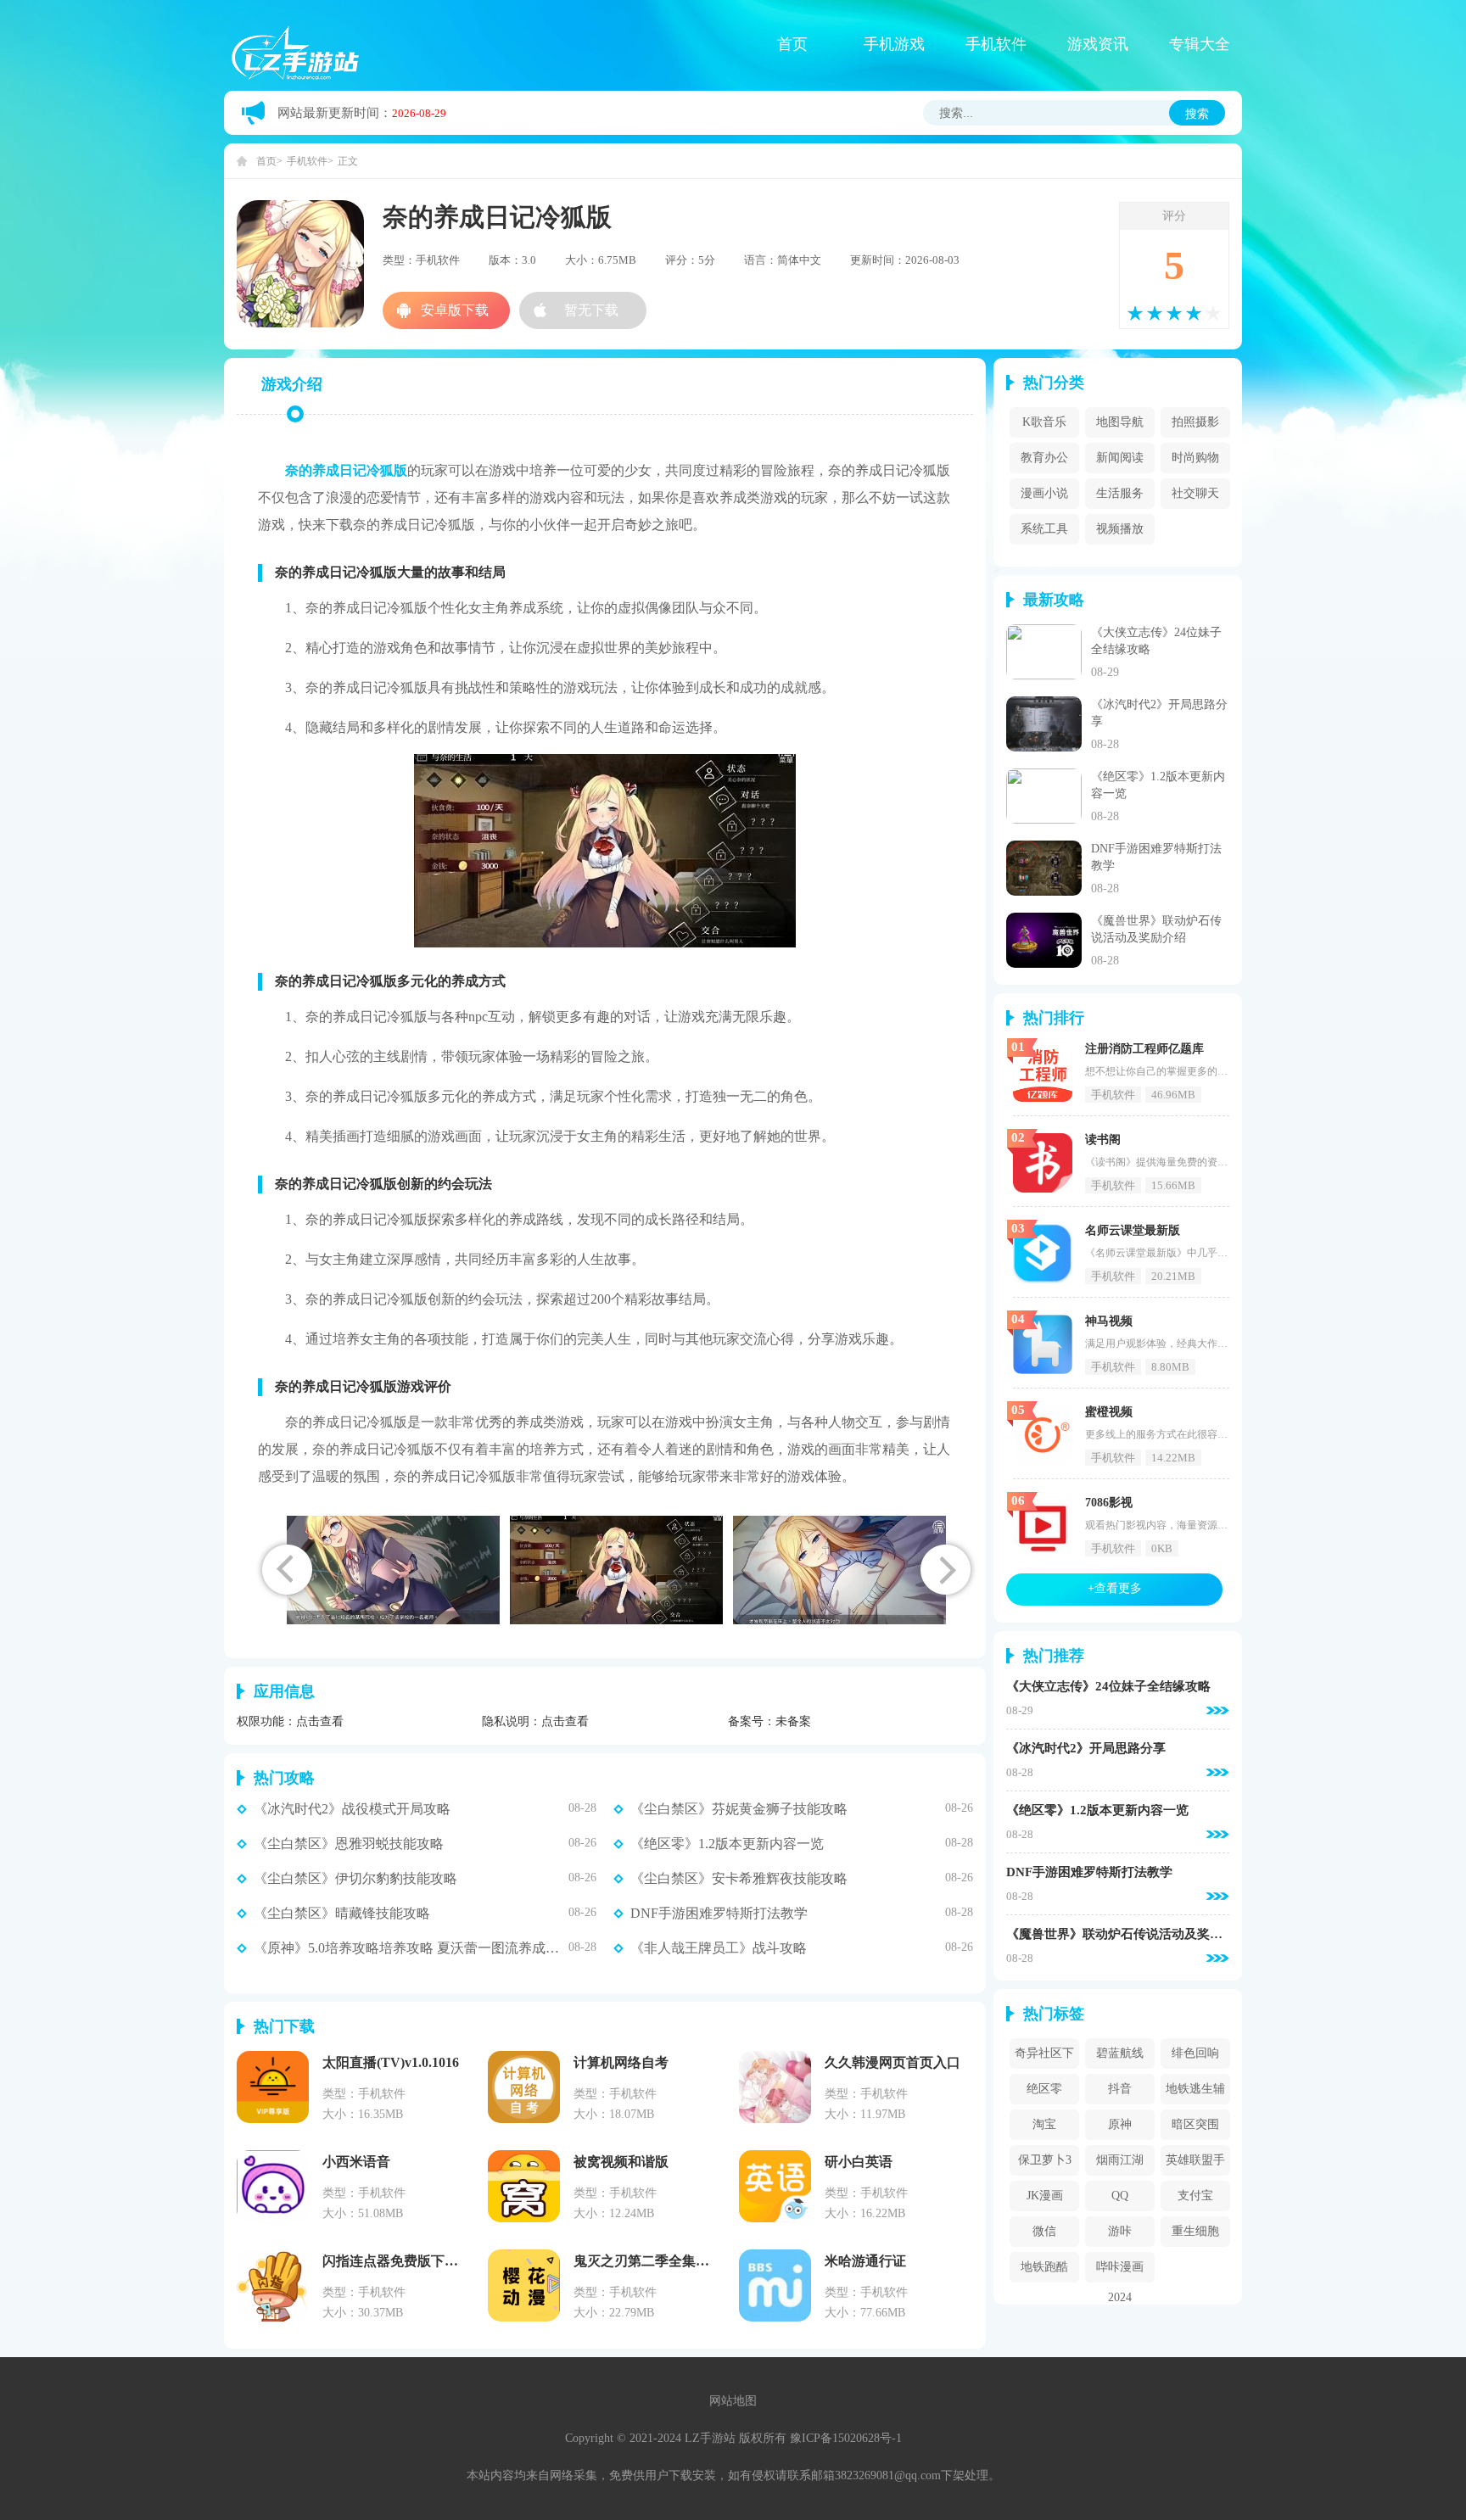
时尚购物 (1195, 458)
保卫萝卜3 (1045, 2160)
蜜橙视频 (1109, 1412)
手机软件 (996, 44)
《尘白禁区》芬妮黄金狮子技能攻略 (739, 1809)
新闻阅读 (1120, 458)
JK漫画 (1045, 2196)
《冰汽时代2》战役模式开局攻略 (352, 1809)
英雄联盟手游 (1195, 2165)
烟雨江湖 (1120, 2160)
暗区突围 (1195, 2124)
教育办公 (1044, 458)
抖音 (1120, 2089)
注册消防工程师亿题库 (1144, 1049)
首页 (792, 44)
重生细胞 (1195, 2231)
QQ (1120, 2196)
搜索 (1197, 114)
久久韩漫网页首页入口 (892, 2062)
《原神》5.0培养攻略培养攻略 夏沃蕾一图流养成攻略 (411, 1948)
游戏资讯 (1098, 44)
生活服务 (1120, 493)
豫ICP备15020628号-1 (846, 2438)
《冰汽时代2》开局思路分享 (1086, 1749)
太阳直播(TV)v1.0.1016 (391, 2062)
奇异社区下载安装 (1044, 2058)
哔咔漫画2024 (1120, 2271)
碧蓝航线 (1120, 2053)
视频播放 (1120, 529)
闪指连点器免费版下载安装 (404, 2261)
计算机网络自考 (621, 2062)
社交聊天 (1195, 493)
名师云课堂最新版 (1133, 1230)
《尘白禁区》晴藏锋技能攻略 (342, 1914)
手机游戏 (894, 44)
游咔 (1120, 2231)
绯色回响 (1195, 2053)
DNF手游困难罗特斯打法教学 (719, 1914)
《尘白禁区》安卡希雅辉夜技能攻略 (739, 1879)
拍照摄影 (1195, 422)
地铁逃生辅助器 (1195, 2093)
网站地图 (733, 2401)
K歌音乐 (1044, 422)
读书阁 (1103, 1140)
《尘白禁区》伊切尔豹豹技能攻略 (355, 1879)
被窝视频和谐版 (621, 2162)
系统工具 (1044, 529)
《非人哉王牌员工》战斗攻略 (719, 1948)
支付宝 (1195, 2196)
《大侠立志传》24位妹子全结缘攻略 (1108, 1687)
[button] (946, 1570)
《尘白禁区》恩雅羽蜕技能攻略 (349, 1844)
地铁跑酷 (1044, 2267)
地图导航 (1120, 422)
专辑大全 (1200, 44)
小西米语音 (356, 2162)
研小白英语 (859, 2162)
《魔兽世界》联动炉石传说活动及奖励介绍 (1118, 1934)
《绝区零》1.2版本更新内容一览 (727, 1844)
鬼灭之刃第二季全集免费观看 (662, 2261)
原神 (1120, 2124)
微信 (1044, 2231)
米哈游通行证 (865, 2261)
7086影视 (1109, 1503)
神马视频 (1109, 1321)
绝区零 (1044, 2089)
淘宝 (1044, 2124)
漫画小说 (1044, 493)
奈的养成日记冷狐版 (346, 470)
